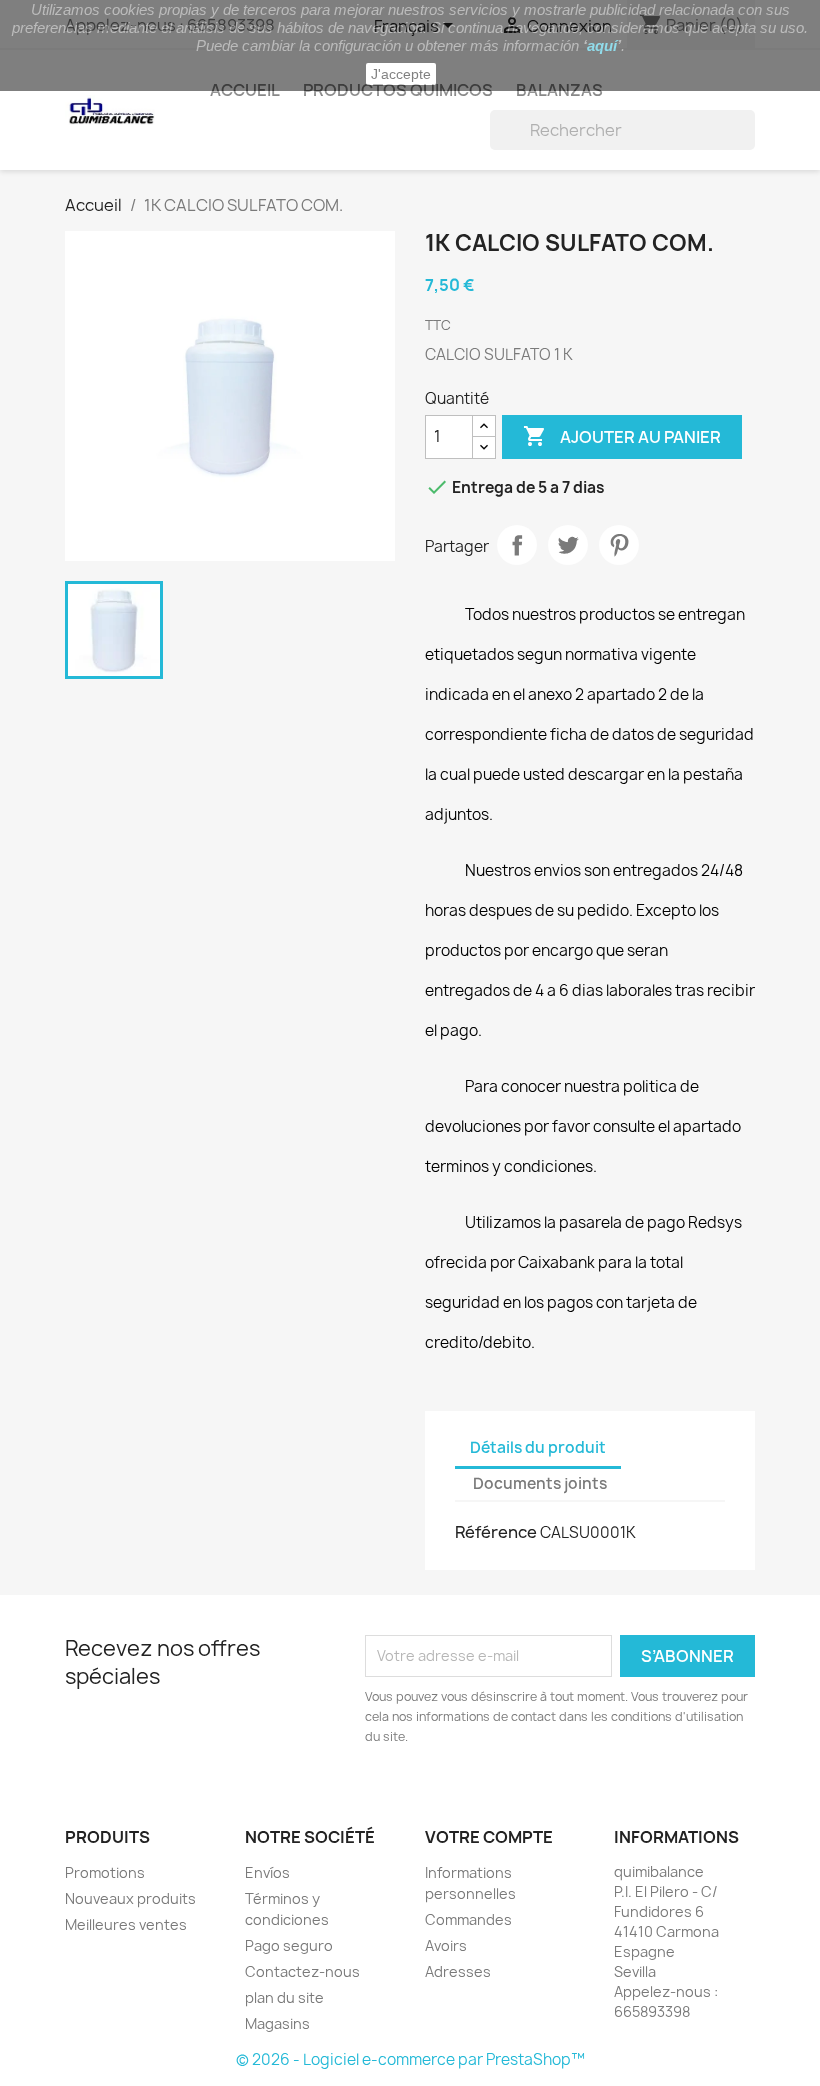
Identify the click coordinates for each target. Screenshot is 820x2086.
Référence (496, 1532)
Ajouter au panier (622, 436)
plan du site (284, 1997)
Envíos (267, 1872)
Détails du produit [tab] (538, 1447)
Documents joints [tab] (540, 1483)
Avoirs (446, 1945)
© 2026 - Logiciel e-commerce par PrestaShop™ (410, 2059)
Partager (517, 545)
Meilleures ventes (126, 1924)
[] (747, 144)
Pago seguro (289, 1945)
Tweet (568, 545)
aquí (602, 45)
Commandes (468, 1919)
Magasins (277, 2023)
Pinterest (619, 545)
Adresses (458, 1971)
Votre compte (489, 1837)
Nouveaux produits (130, 1898)
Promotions (105, 1872)
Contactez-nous (302, 1971)
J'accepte (401, 74)
